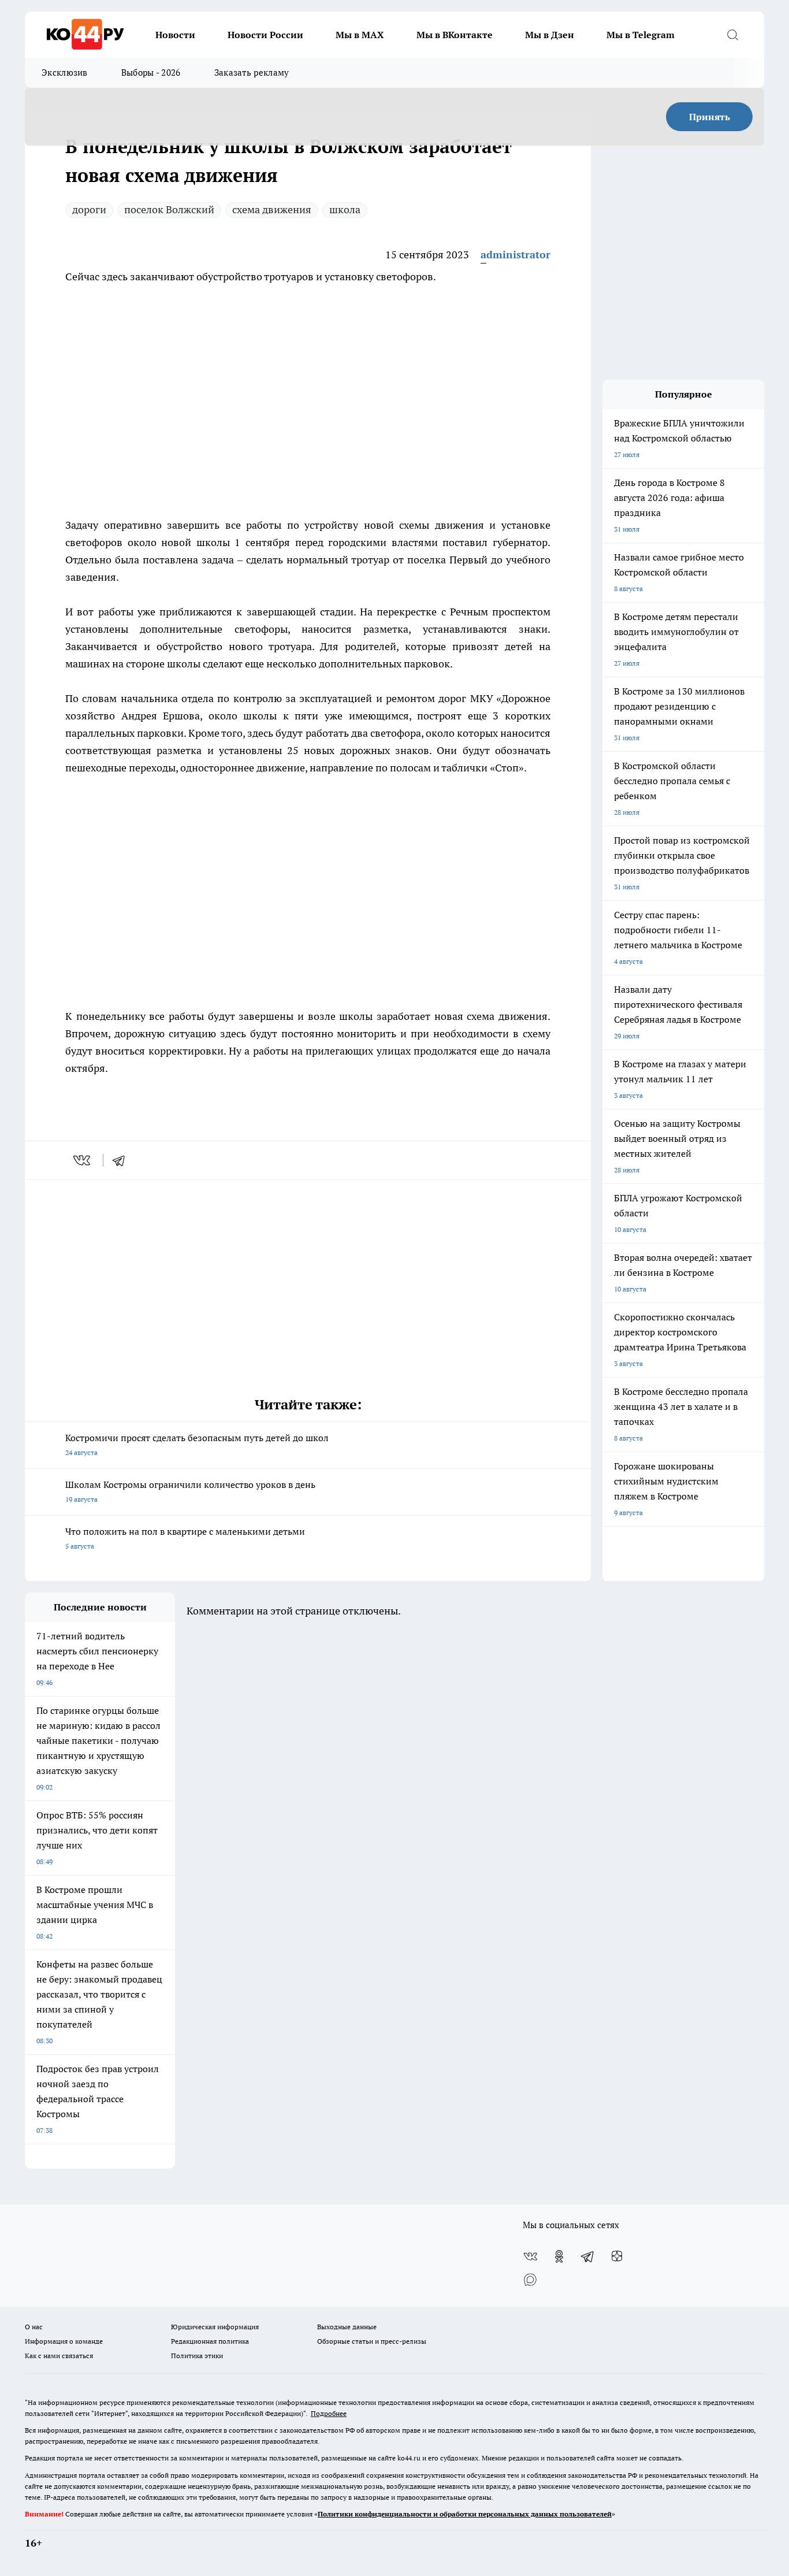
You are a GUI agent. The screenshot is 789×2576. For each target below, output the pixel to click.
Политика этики (197, 2356)
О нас (34, 2327)
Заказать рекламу (252, 73)
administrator (516, 255)
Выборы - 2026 (151, 73)
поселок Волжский (169, 209)
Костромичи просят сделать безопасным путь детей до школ (197, 1444)
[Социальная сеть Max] (530, 2280)
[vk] (83, 1160)
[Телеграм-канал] (588, 2256)
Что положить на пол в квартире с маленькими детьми (185, 1538)
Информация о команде (64, 2341)
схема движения (272, 209)
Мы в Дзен (550, 35)
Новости (175, 35)
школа (345, 209)
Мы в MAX (360, 35)
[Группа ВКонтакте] (530, 2256)
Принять (710, 117)
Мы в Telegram (641, 35)
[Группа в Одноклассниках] (559, 2256)
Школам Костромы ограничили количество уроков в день (190, 1491)
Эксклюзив (65, 73)
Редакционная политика (210, 2341)
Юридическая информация (215, 2327)
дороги (89, 209)
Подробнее (329, 2413)
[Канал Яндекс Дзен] (617, 2256)
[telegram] (122, 1160)
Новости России (265, 35)
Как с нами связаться (59, 2356)
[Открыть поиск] (732, 35)
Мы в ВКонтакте (455, 35)
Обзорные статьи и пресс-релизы (372, 2341)
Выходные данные (347, 2327)
